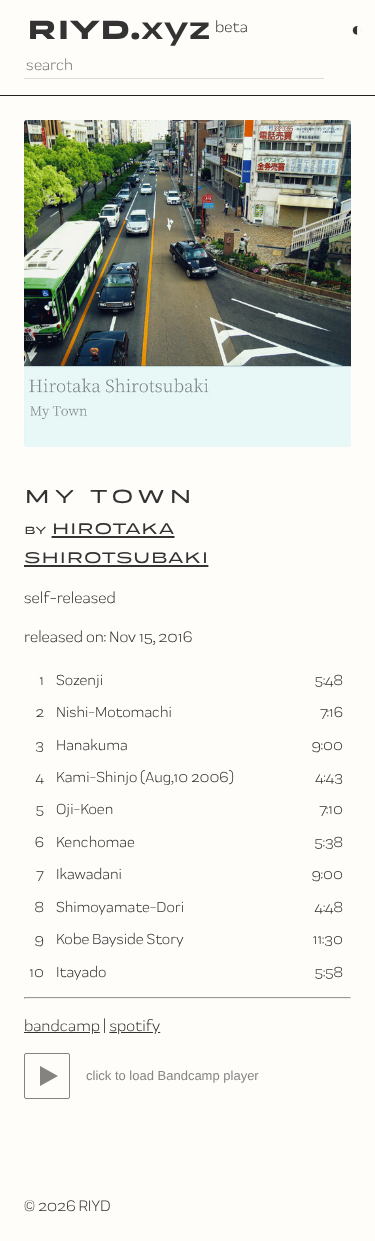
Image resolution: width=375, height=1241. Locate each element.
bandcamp (62, 1025)
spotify (134, 1025)
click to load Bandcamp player (172, 1075)
